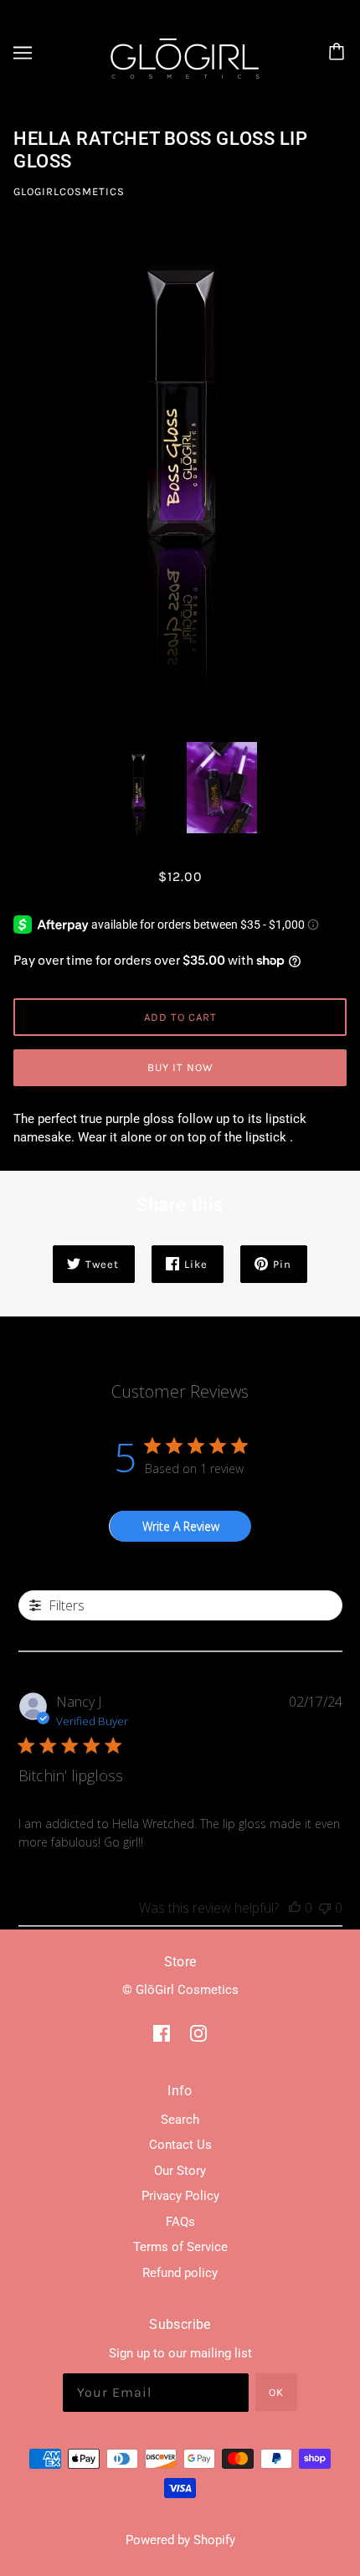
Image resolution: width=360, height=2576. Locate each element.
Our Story (180, 2171)
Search (180, 2120)
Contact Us (180, 2145)
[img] (162, 2033)
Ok (276, 2392)
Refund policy (180, 2273)
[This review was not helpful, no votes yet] (325, 1908)
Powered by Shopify (180, 2540)
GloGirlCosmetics (69, 191)
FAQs (180, 2222)
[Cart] (339, 53)
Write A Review (181, 1526)
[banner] (177, 51)
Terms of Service (180, 2247)
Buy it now (180, 1067)
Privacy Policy (180, 2196)
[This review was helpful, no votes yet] (295, 1908)
